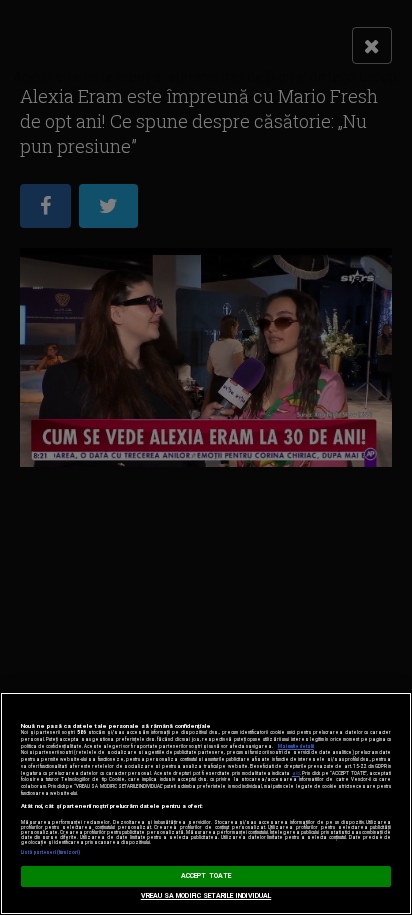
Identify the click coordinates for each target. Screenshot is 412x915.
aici (296, 773)
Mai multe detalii (296, 746)
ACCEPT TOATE (206, 876)
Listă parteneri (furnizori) (50, 852)
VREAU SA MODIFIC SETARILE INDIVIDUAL (206, 896)
